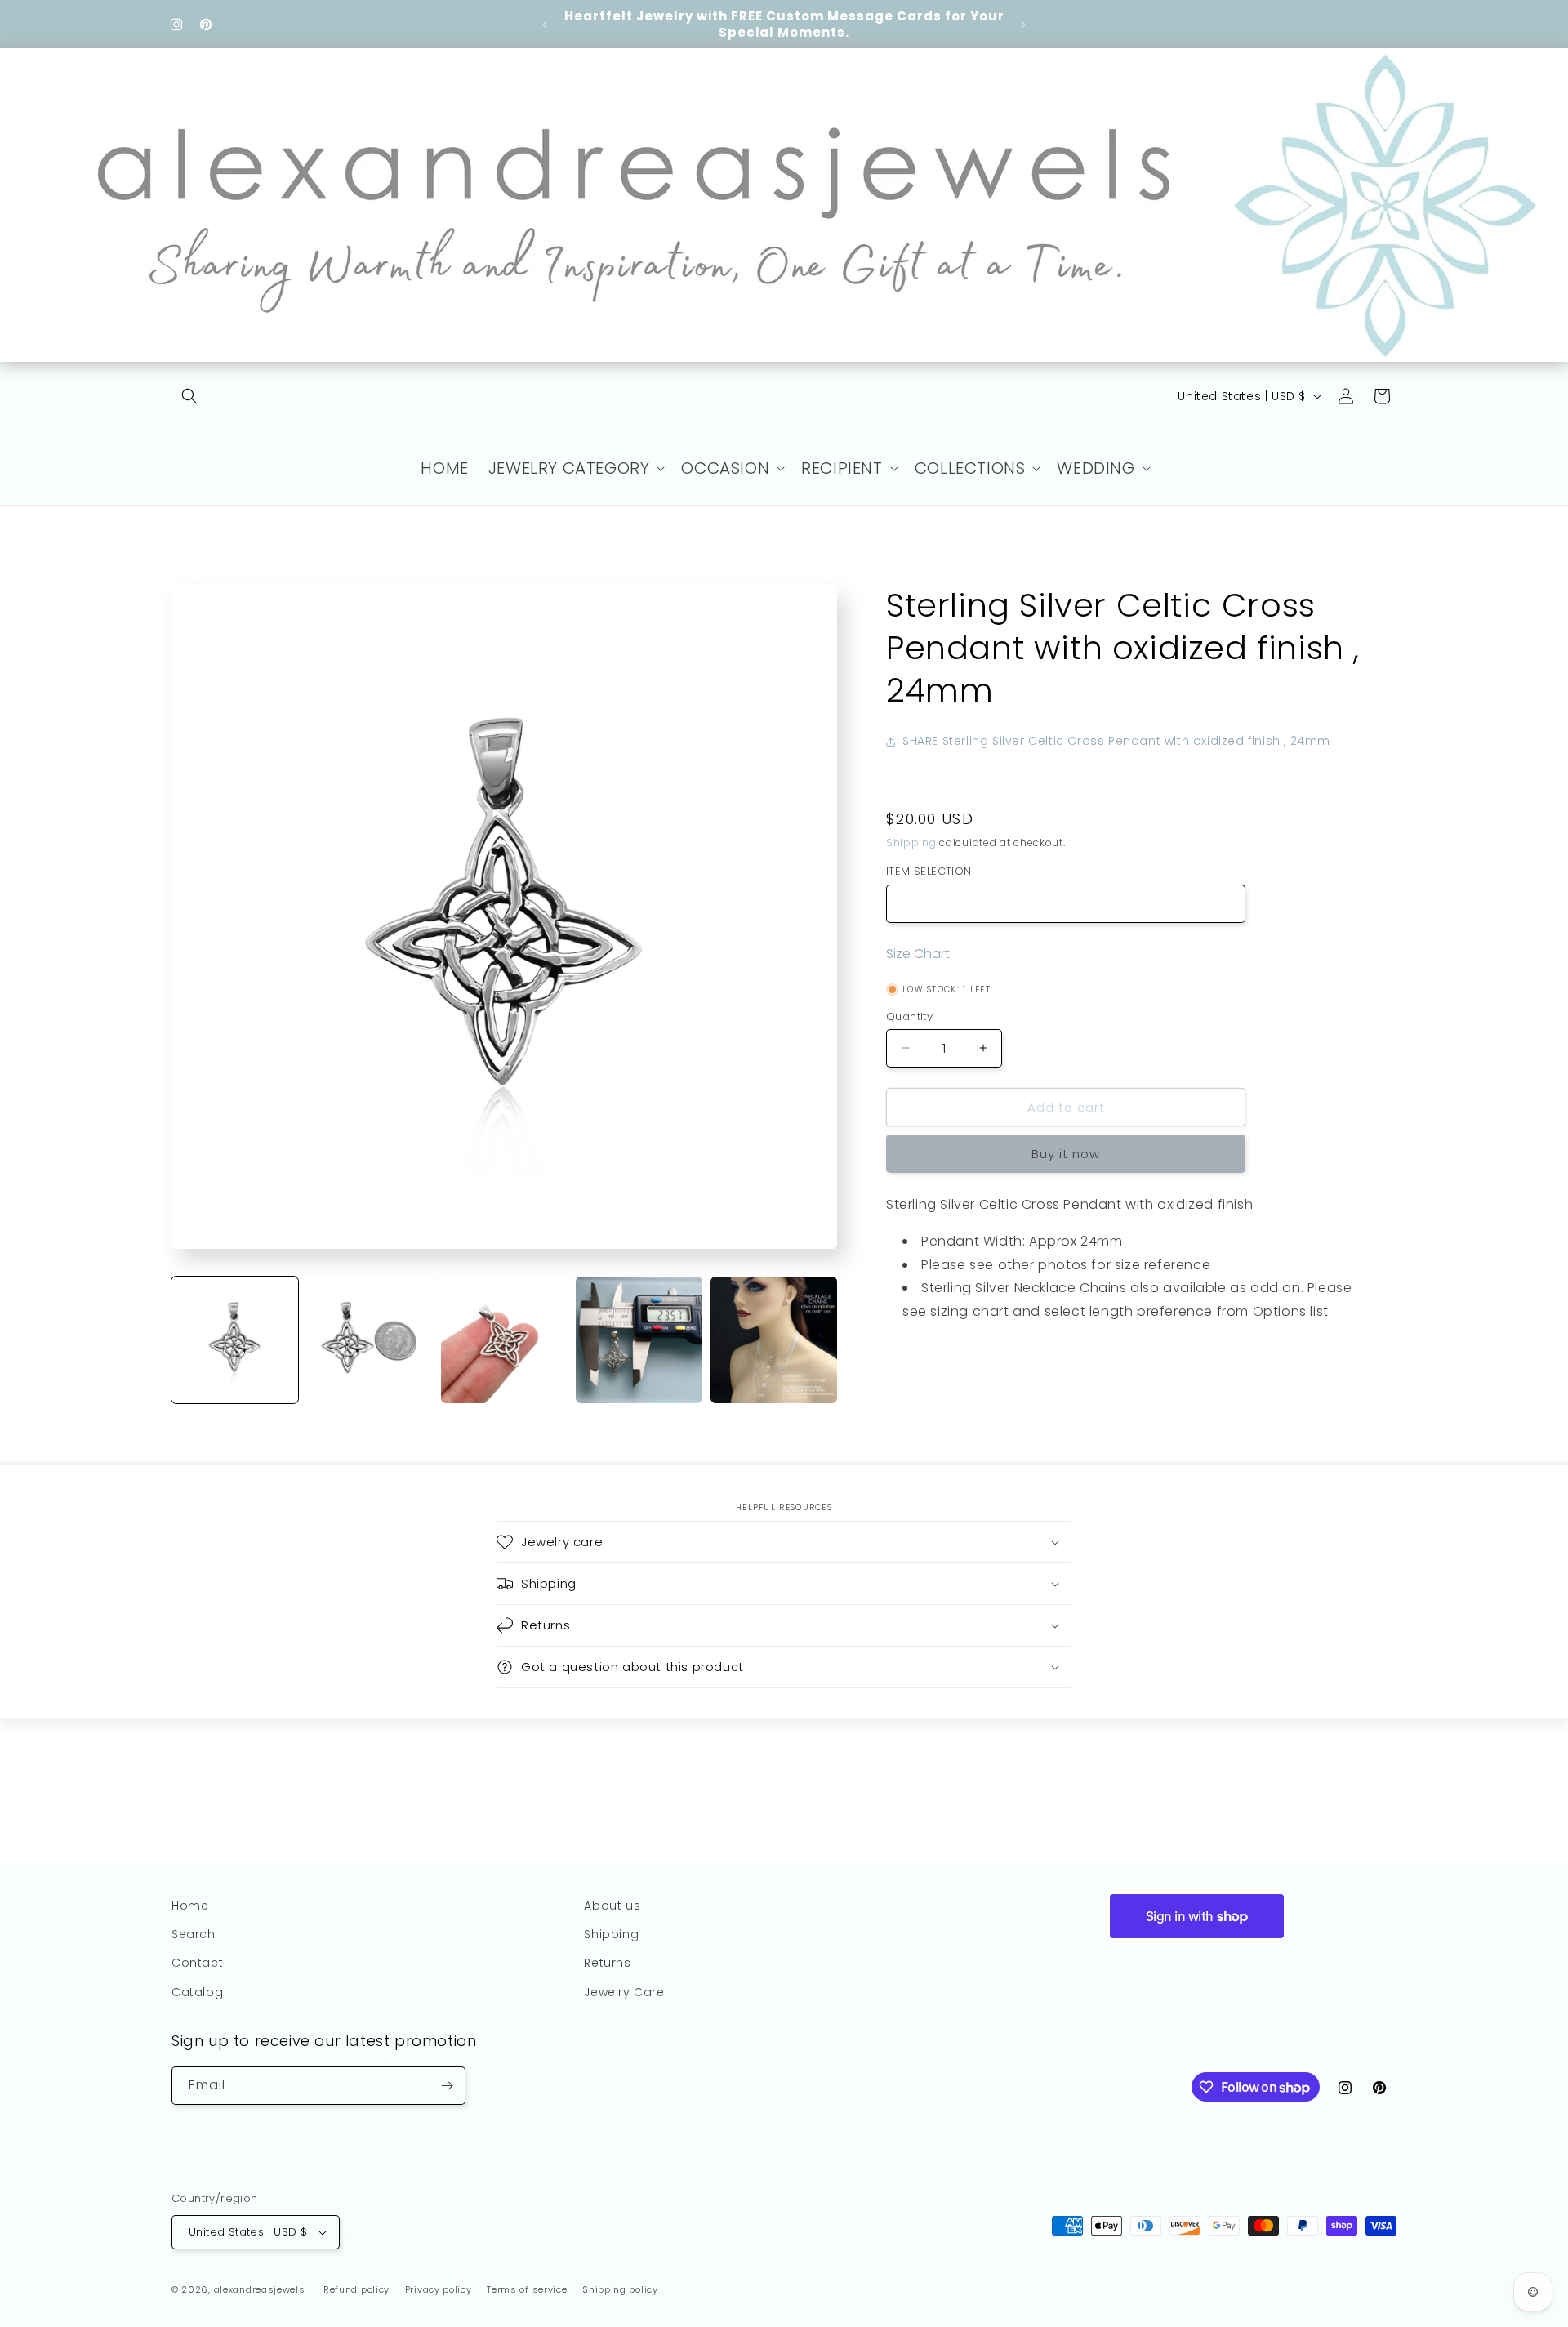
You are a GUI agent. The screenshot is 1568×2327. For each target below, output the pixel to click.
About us (612, 1906)
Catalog (197, 1992)
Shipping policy (620, 2289)
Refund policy (356, 2289)
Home (190, 1906)
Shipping (911, 842)
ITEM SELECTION (929, 871)
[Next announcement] (1023, 25)
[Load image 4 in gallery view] (639, 1340)
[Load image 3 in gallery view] (504, 1340)
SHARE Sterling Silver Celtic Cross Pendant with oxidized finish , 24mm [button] (1116, 741)
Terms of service (527, 2289)
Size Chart (918, 954)
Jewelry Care (624, 1992)
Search (194, 1934)
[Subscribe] (447, 2086)
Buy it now (1066, 1154)
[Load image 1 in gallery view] (235, 1340)
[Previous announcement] (545, 25)
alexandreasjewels (260, 2289)
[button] (189, 396)
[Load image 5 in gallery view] (774, 1340)
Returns (607, 1963)
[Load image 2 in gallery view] (370, 1340)
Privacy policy (439, 2289)
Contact (197, 1963)
